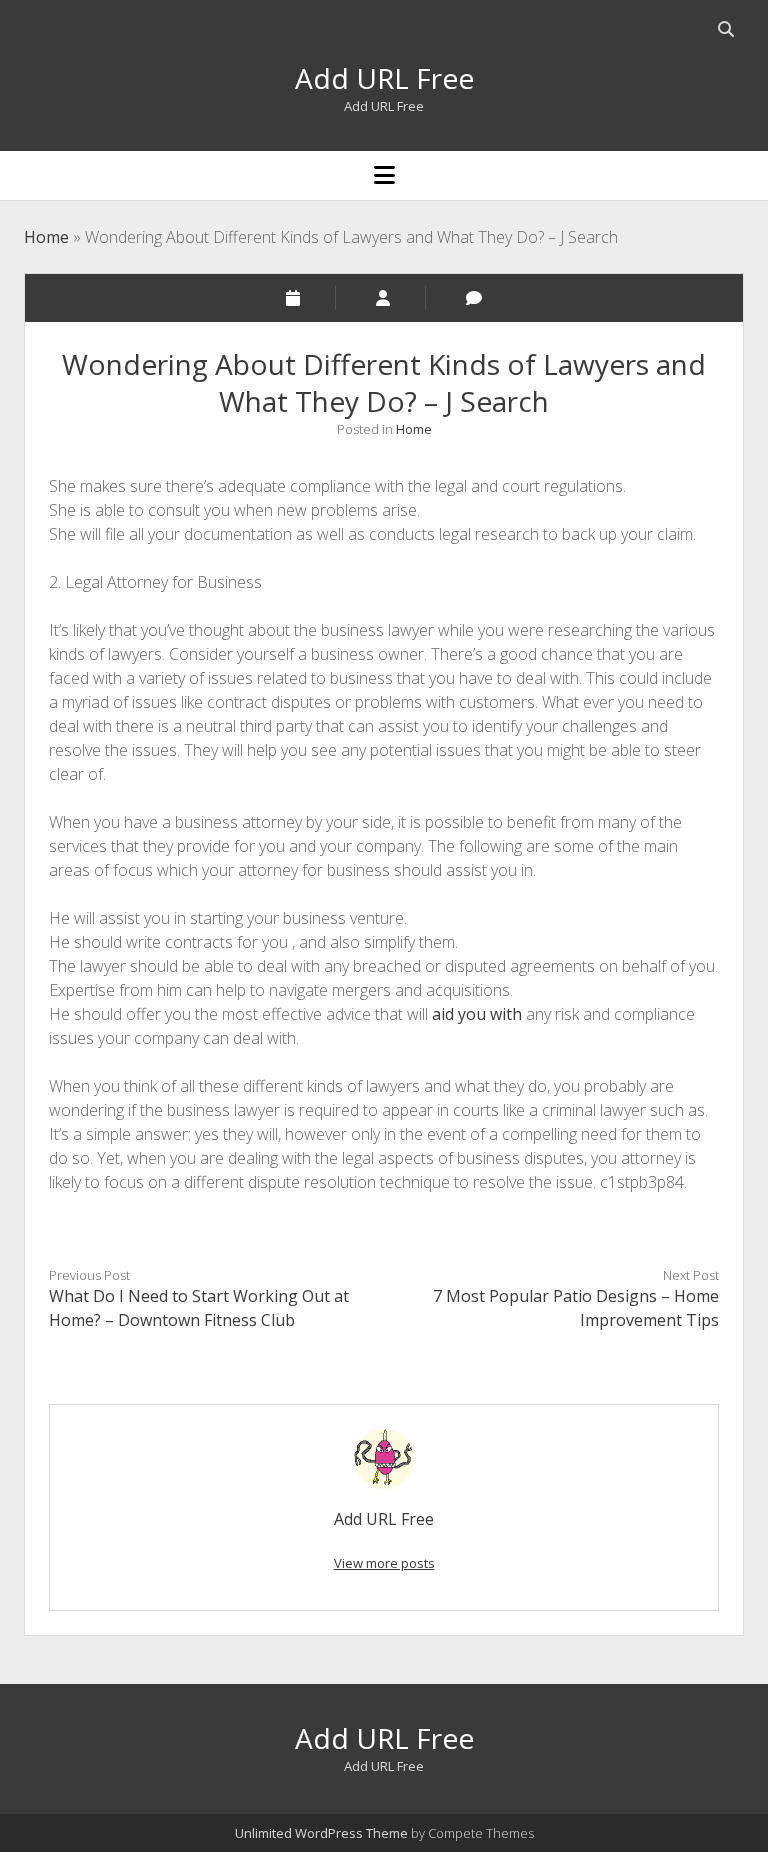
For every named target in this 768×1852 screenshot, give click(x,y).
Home (46, 237)
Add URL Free (384, 78)
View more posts (384, 1563)
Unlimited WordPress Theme (321, 1833)
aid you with (477, 1014)
